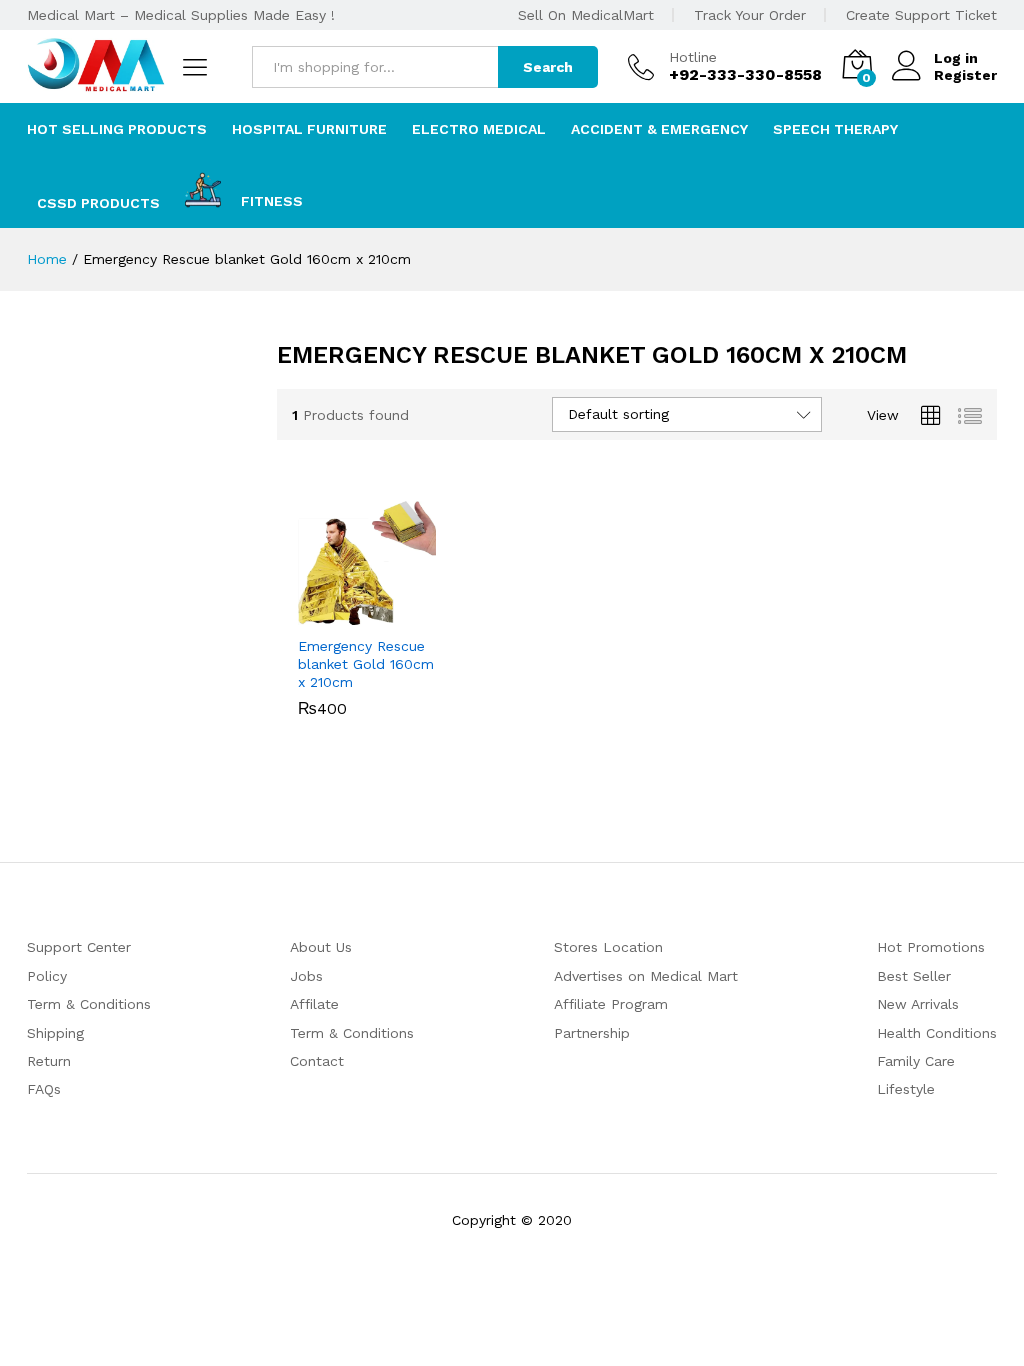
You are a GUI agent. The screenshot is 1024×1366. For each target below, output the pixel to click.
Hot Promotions (931, 947)
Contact (317, 1061)
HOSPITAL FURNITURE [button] (309, 129)
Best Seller (914, 976)
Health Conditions (937, 1033)
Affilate (314, 1004)
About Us (321, 947)
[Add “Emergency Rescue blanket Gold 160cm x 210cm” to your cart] (344, 613)
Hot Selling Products (117, 129)
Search (548, 67)
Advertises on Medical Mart (646, 976)
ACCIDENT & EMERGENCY (659, 129)
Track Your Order (750, 15)
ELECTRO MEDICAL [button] (479, 129)
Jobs (306, 976)
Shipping (55, 1033)
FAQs (44, 1089)
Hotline (693, 57)
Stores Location (608, 947)
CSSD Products (98, 203)
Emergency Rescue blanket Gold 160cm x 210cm (366, 664)
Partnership (592, 1033)
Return (49, 1061)
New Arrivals (918, 1004)
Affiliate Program (611, 1004)
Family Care (916, 1061)
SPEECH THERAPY (835, 129)
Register (965, 75)
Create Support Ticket (921, 15)
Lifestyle (906, 1089)
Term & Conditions (89, 1004)
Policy (47, 976)
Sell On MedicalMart (586, 15)
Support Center (79, 947)
